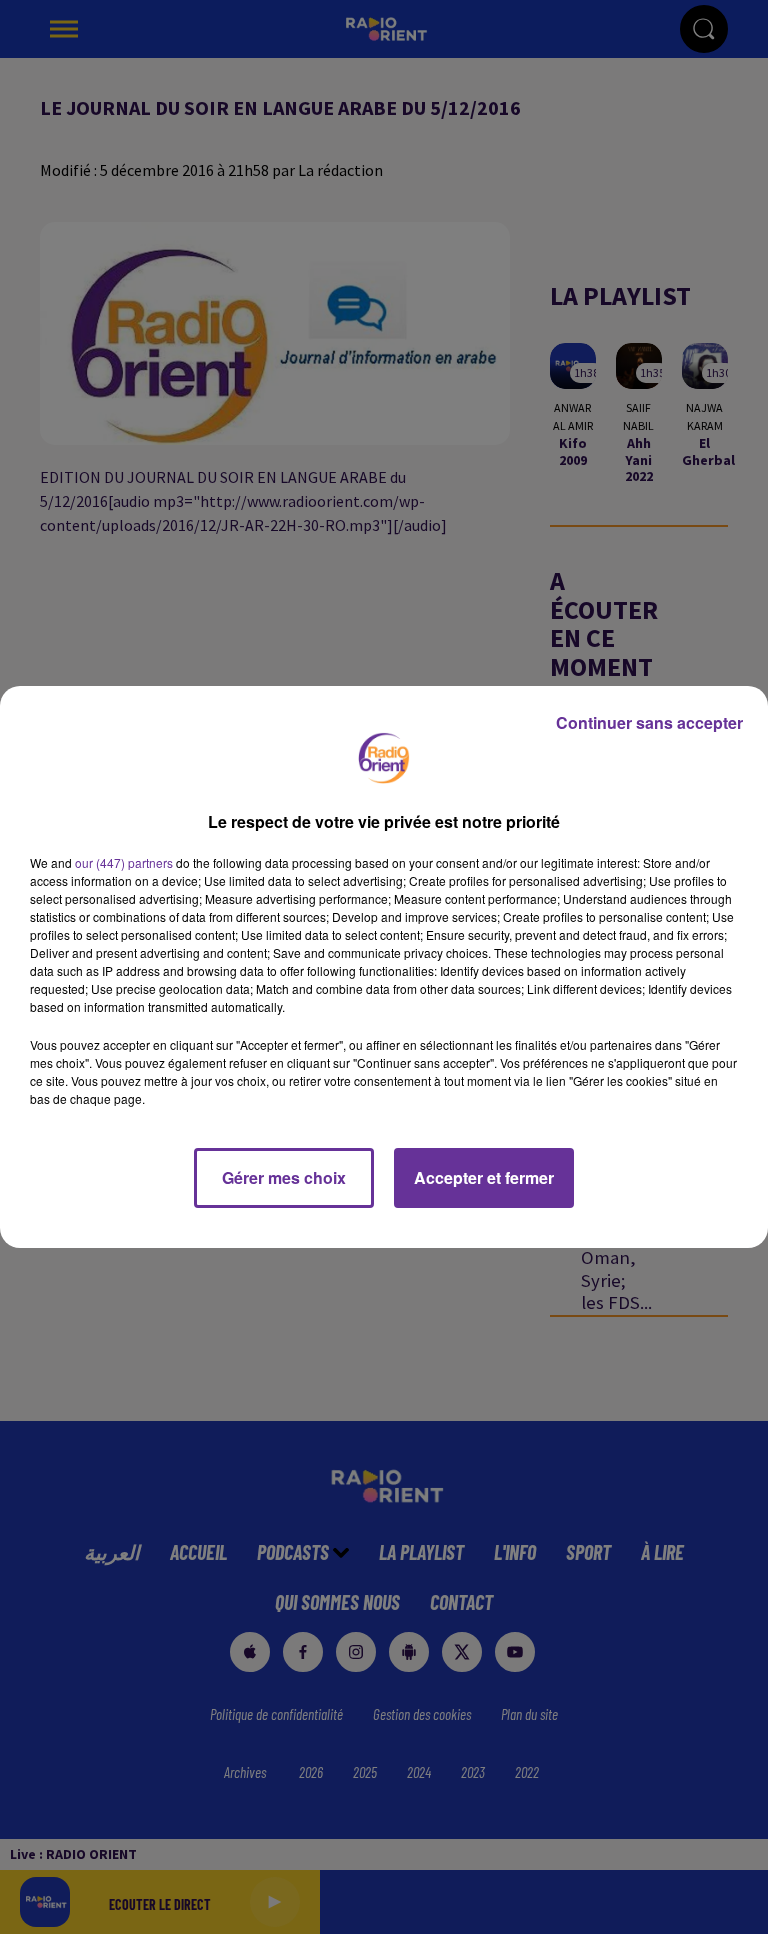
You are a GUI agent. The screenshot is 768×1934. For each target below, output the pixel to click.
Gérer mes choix (284, 1177)
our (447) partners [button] (124, 862)
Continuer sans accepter (649, 722)
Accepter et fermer (484, 1177)
